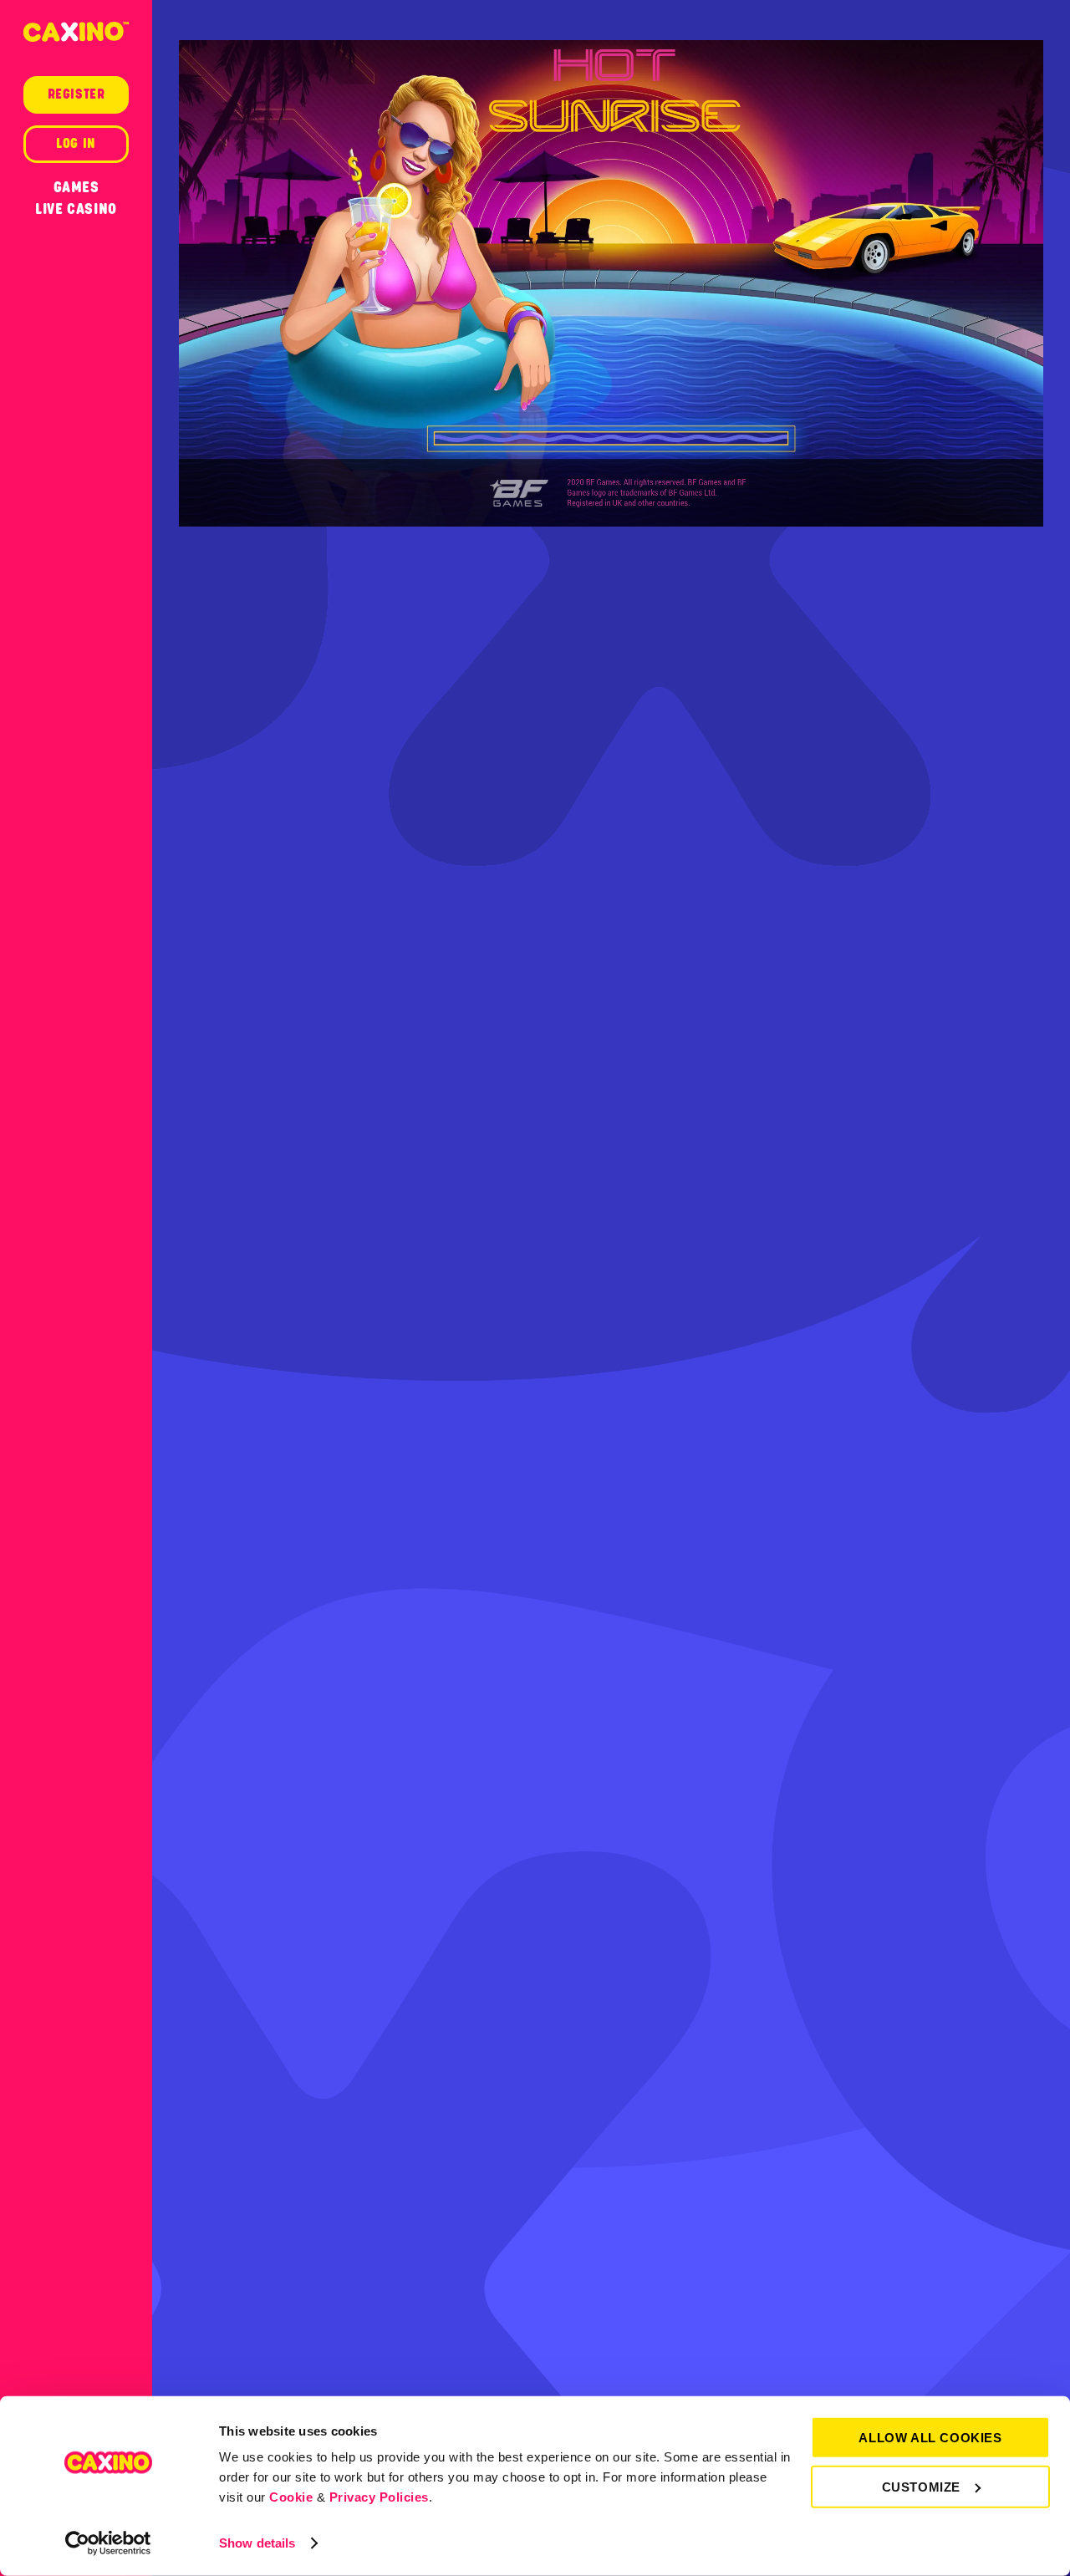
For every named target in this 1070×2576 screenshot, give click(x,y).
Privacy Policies (379, 2497)
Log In (76, 144)
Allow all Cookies (930, 2438)
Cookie (291, 2497)
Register (76, 94)
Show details (257, 2543)
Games (76, 187)
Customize (921, 2486)
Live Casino (76, 209)
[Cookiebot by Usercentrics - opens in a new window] (108, 2543)
